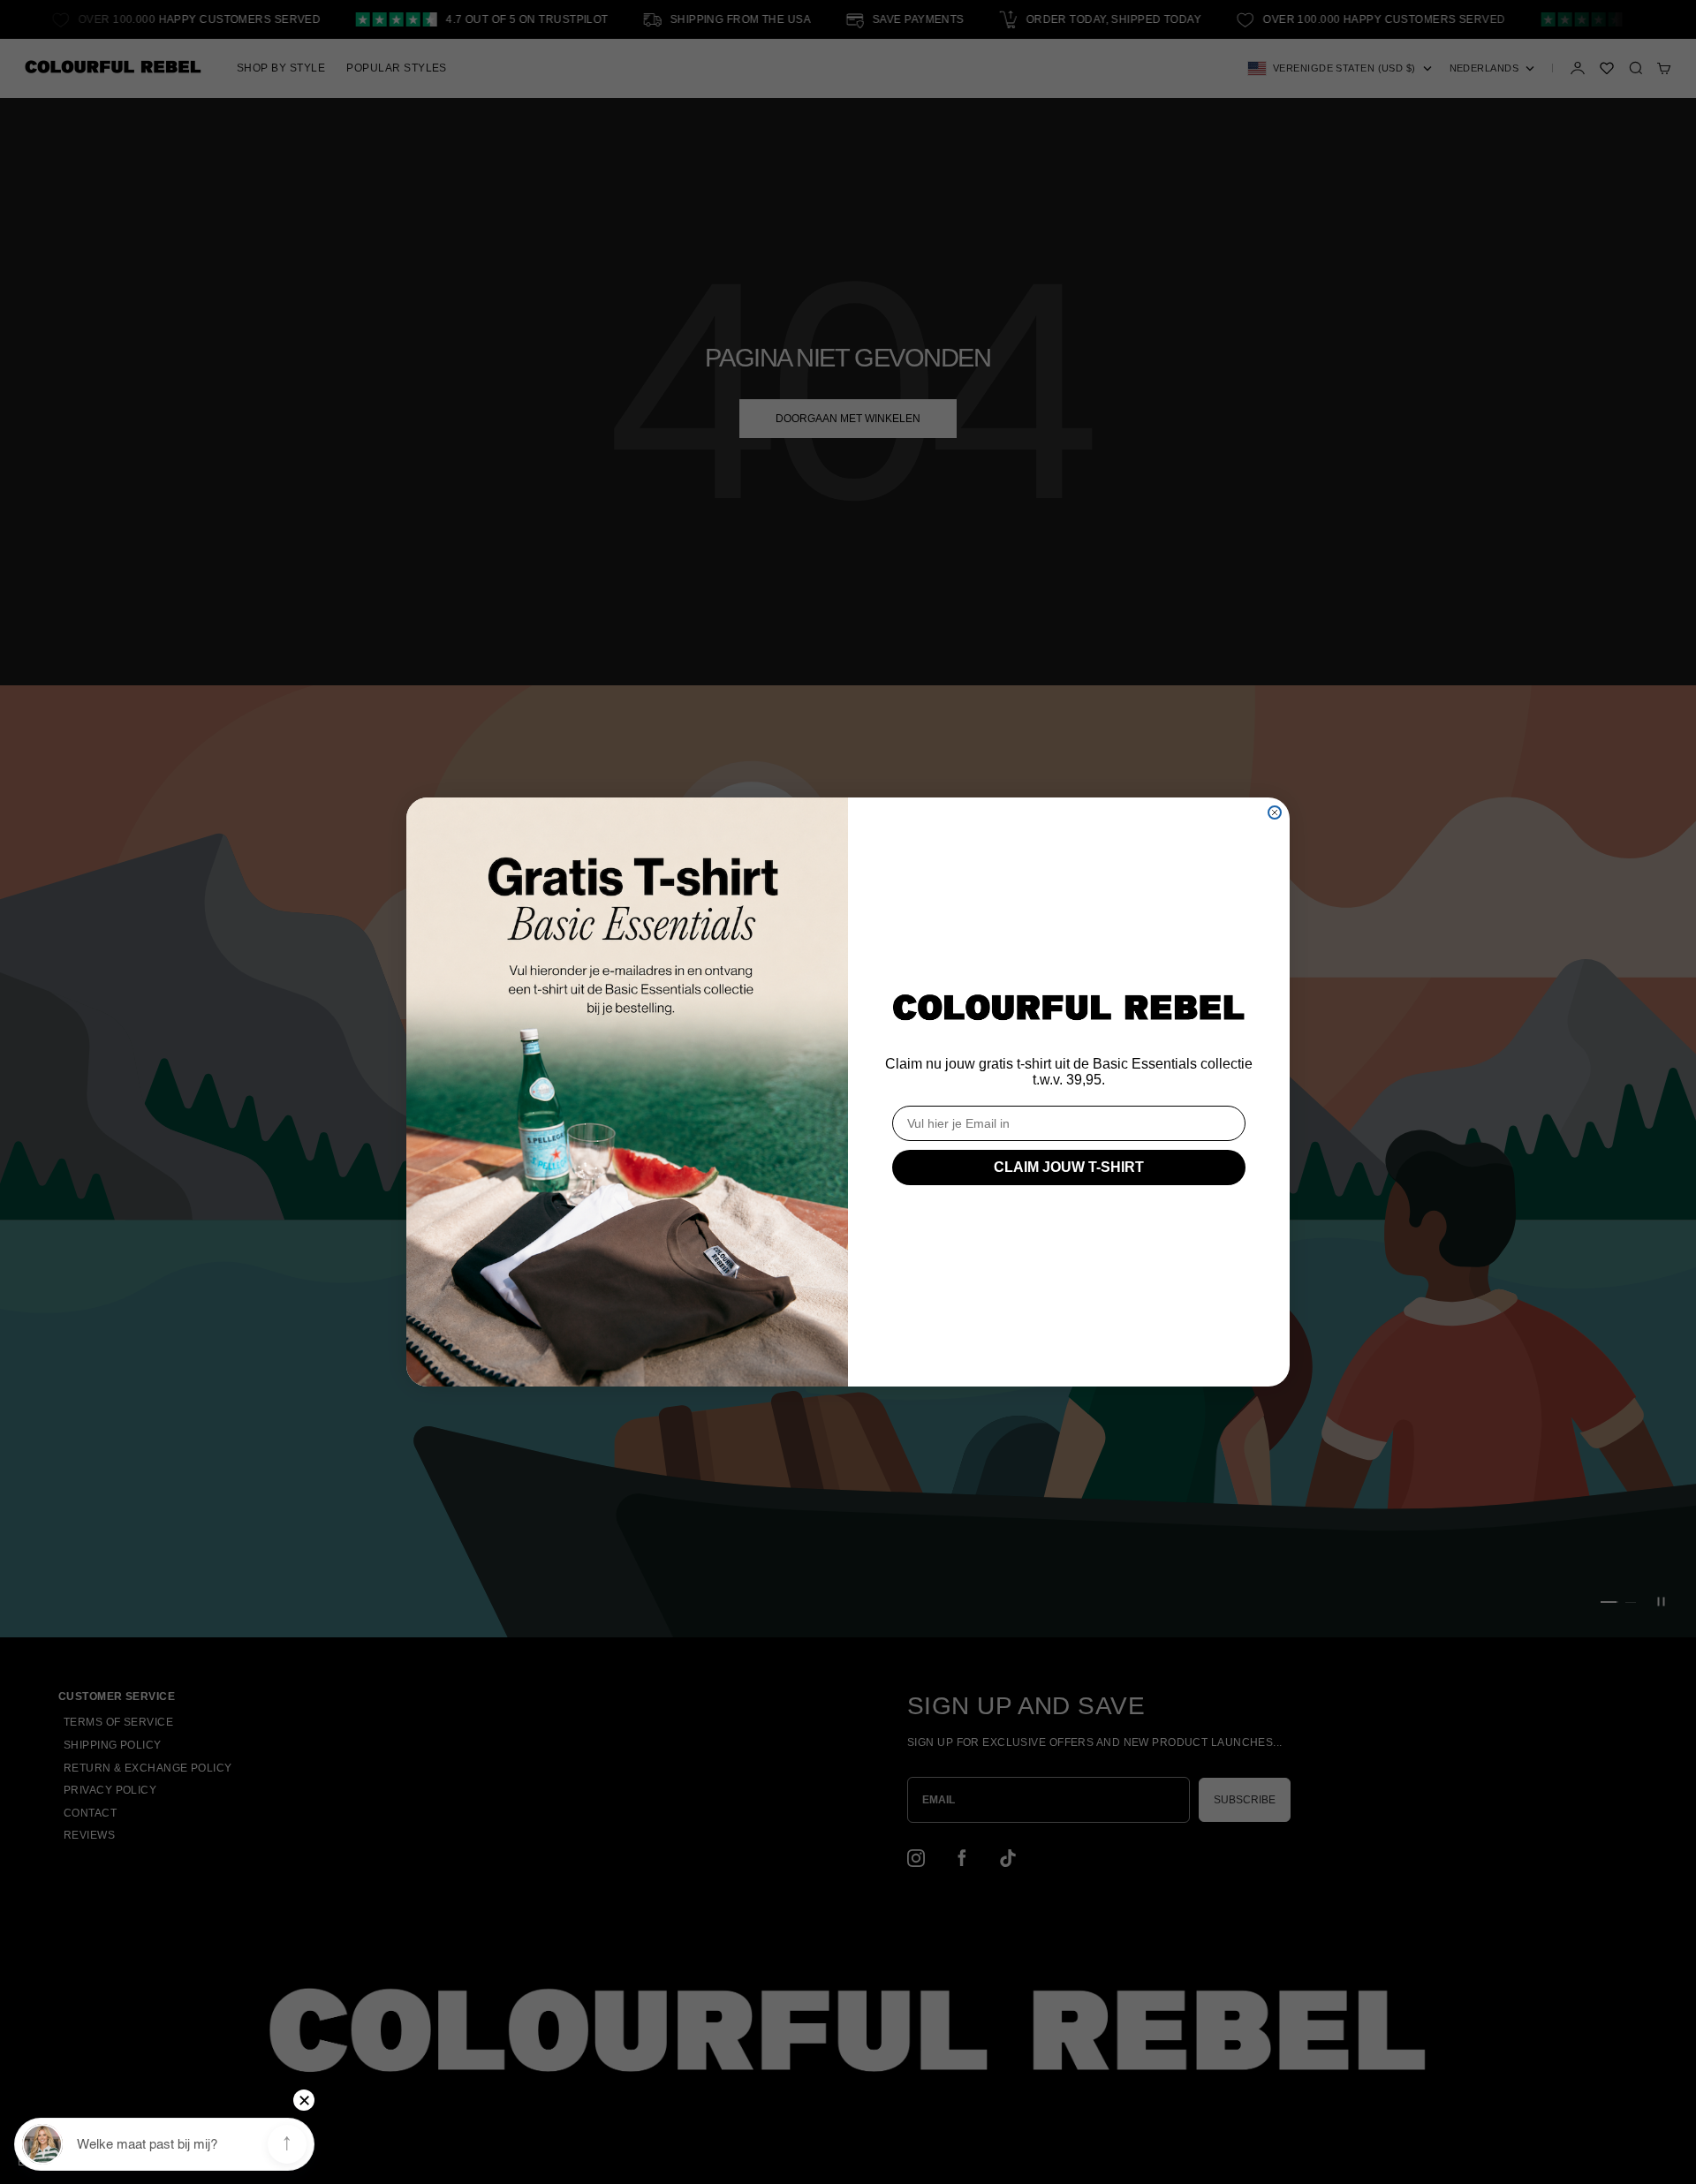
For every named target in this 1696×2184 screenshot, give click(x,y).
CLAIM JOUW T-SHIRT (1069, 1167)
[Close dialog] (1275, 812)
